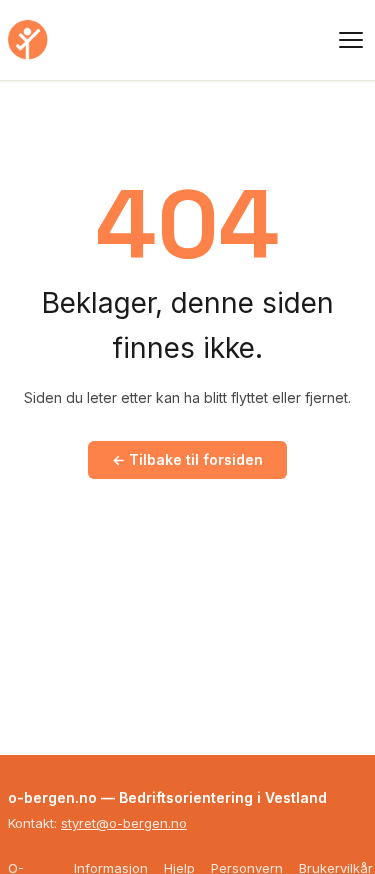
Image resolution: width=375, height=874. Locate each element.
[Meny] (351, 40)
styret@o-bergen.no (124, 823)
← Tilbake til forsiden (187, 459)
